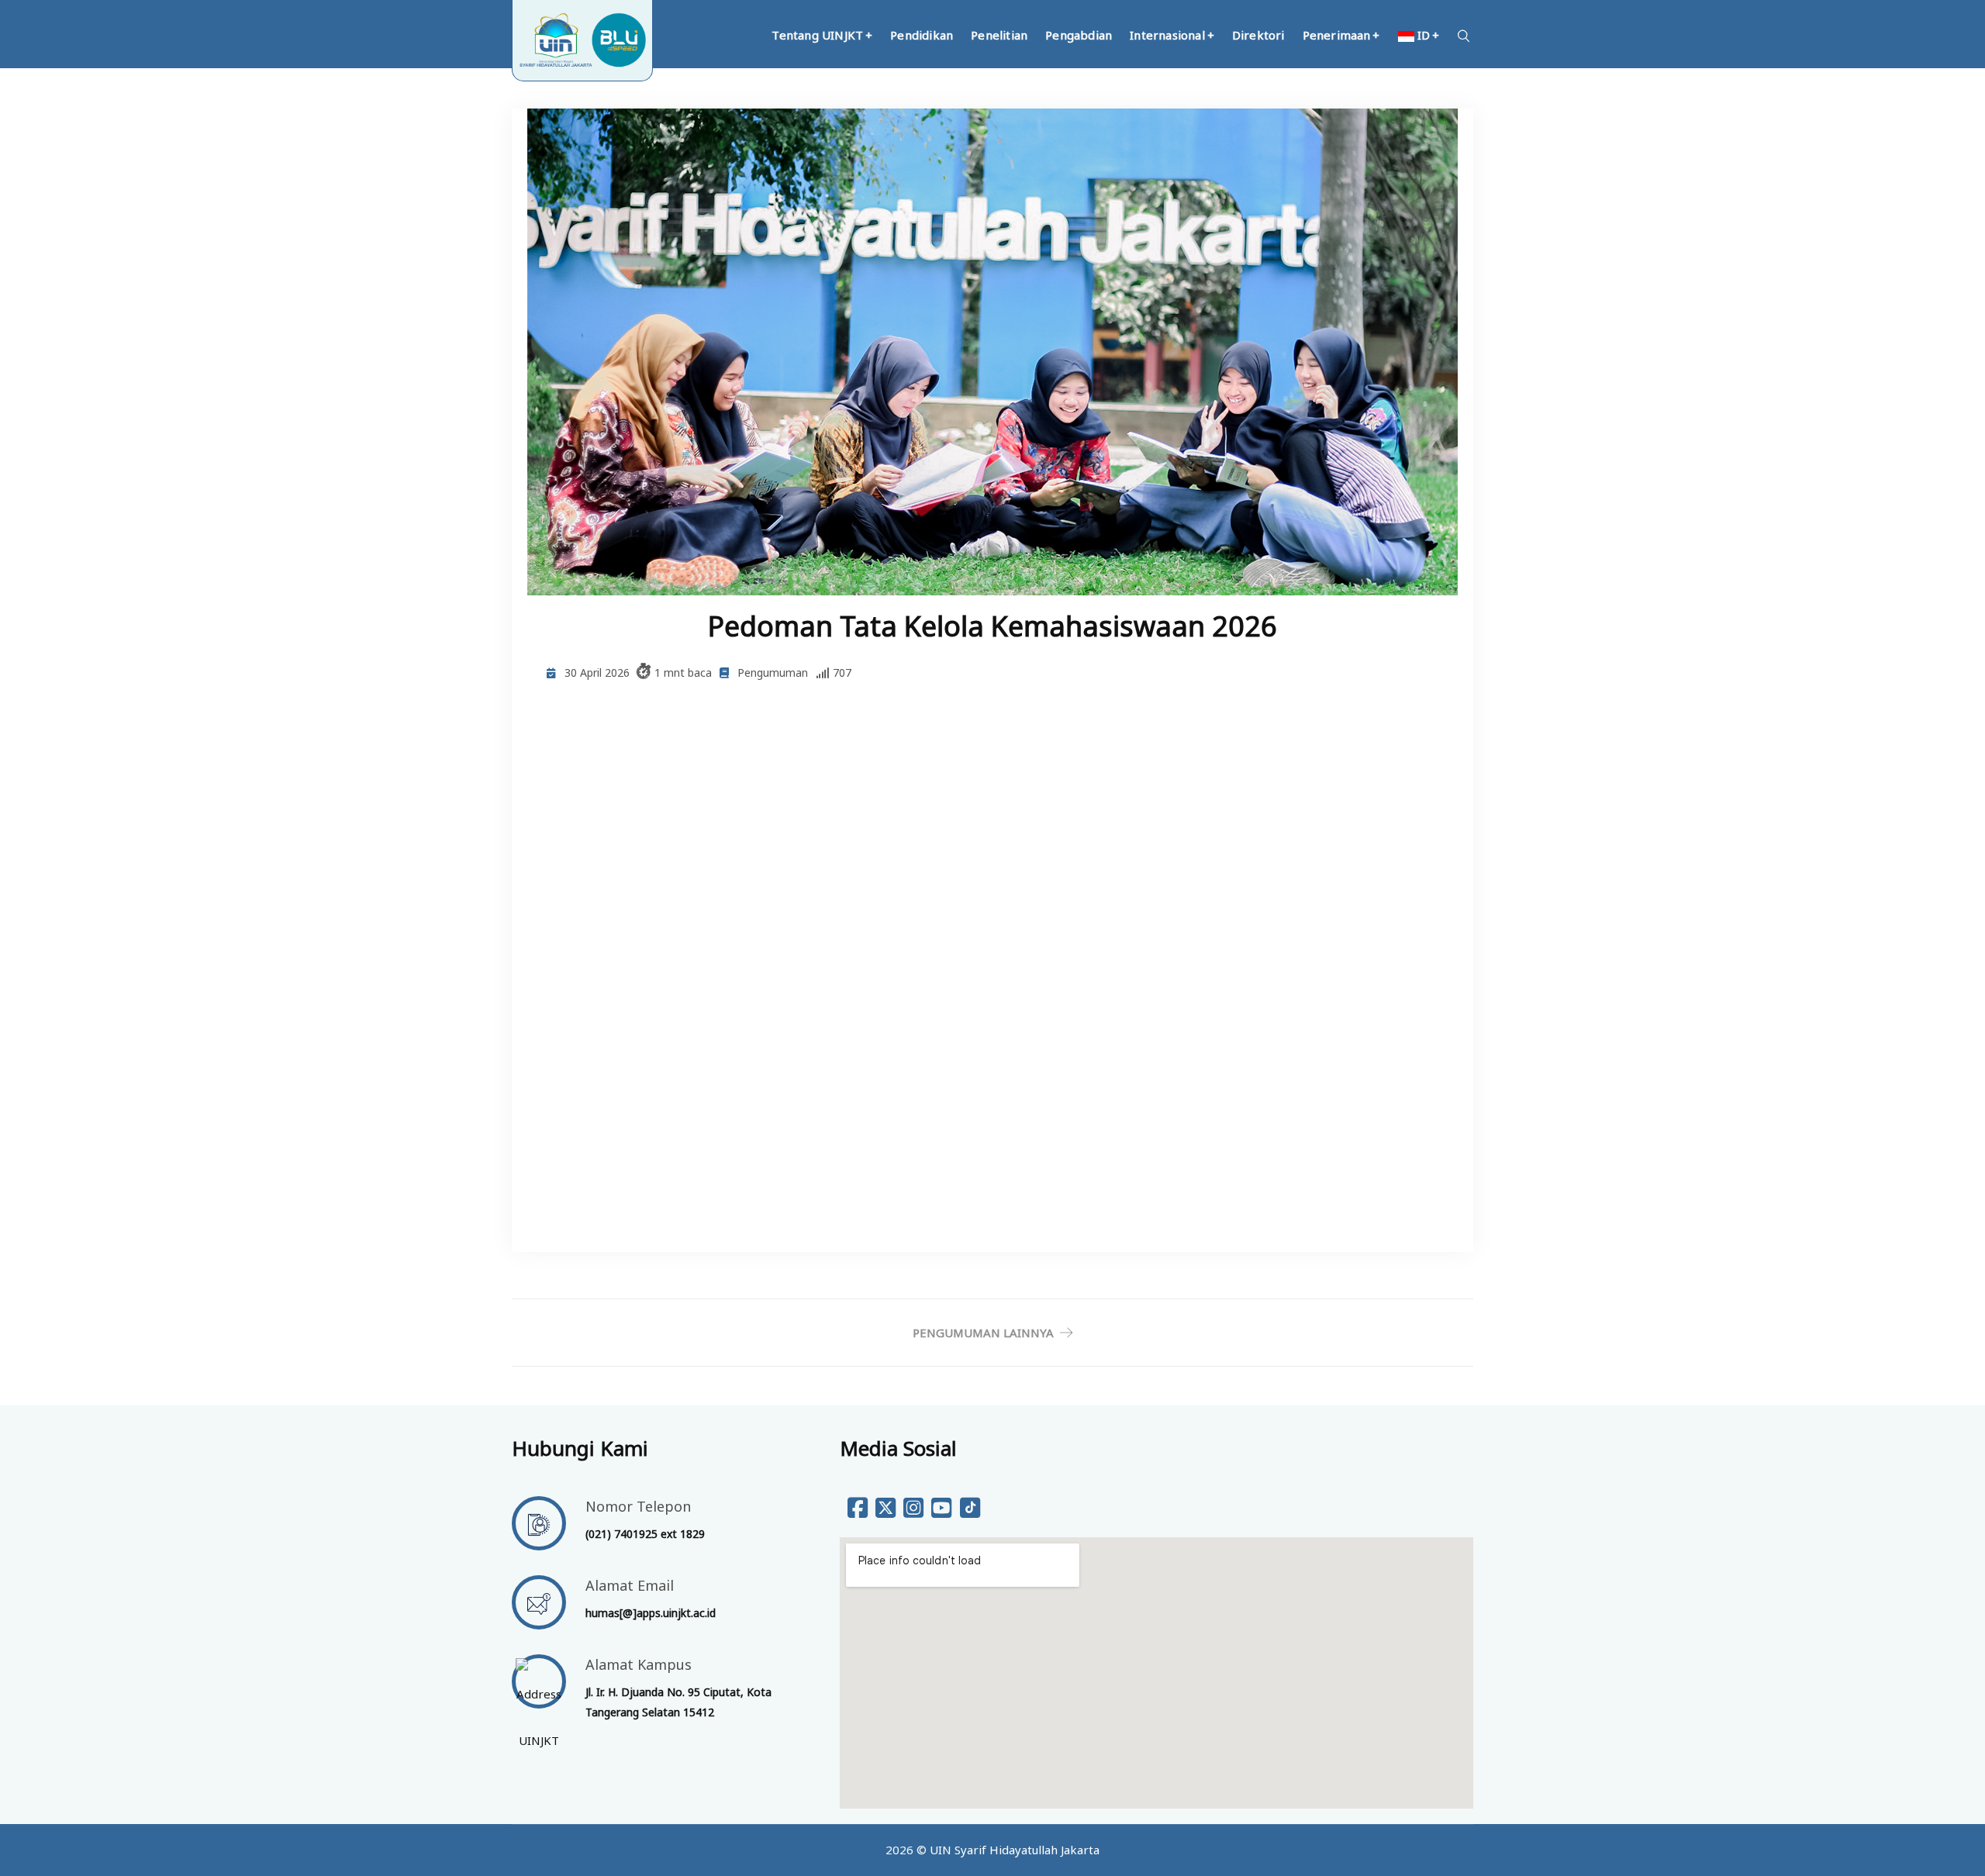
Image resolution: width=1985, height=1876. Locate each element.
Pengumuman (773, 672)
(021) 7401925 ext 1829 (645, 1534)
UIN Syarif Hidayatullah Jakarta (1015, 1850)
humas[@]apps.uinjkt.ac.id (651, 1613)
